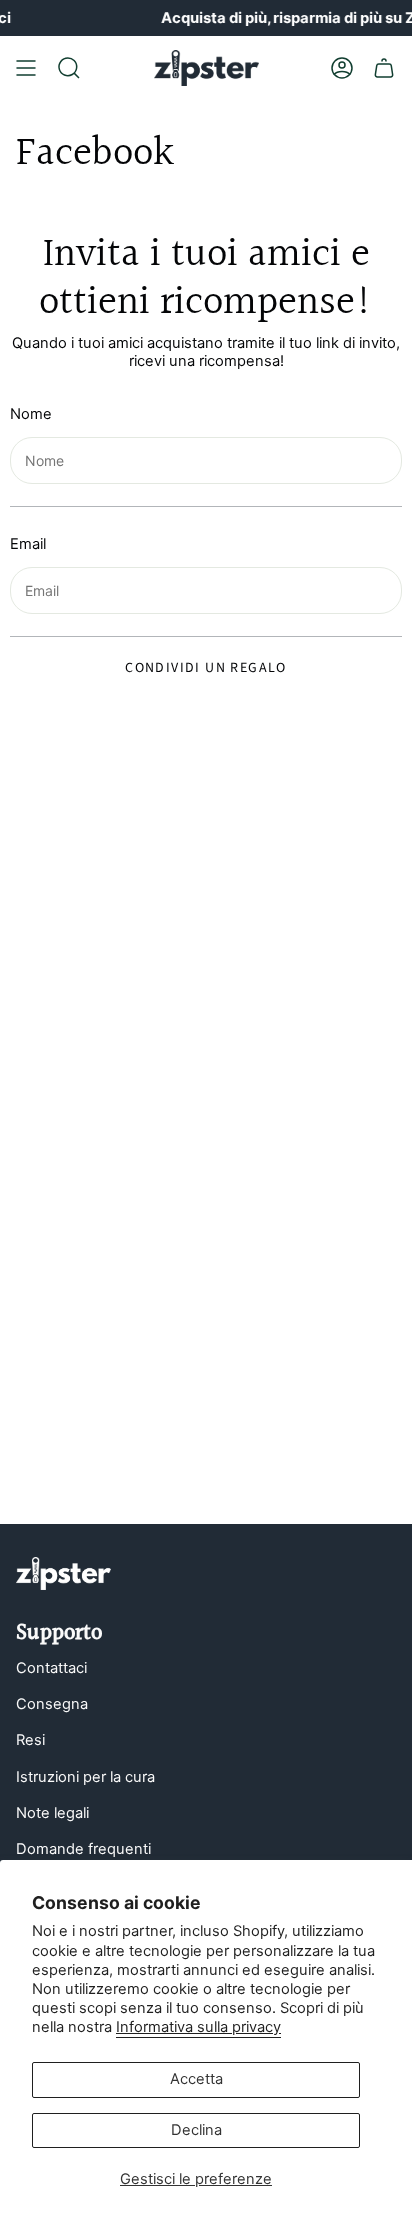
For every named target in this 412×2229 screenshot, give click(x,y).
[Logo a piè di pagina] (63, 1573)
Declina (196, 2130)
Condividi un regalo (206, 668)
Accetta (196, 2079)
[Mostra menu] (26, 68)
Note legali (52, 1813)
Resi (30, 1740)
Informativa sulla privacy (198, 2027)
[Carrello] (384, 68)
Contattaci (51, 1668)
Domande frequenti (83, 1849)
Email (28, 544)
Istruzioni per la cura (85, 1777)
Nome (31, 414)
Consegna (52, 1704)
